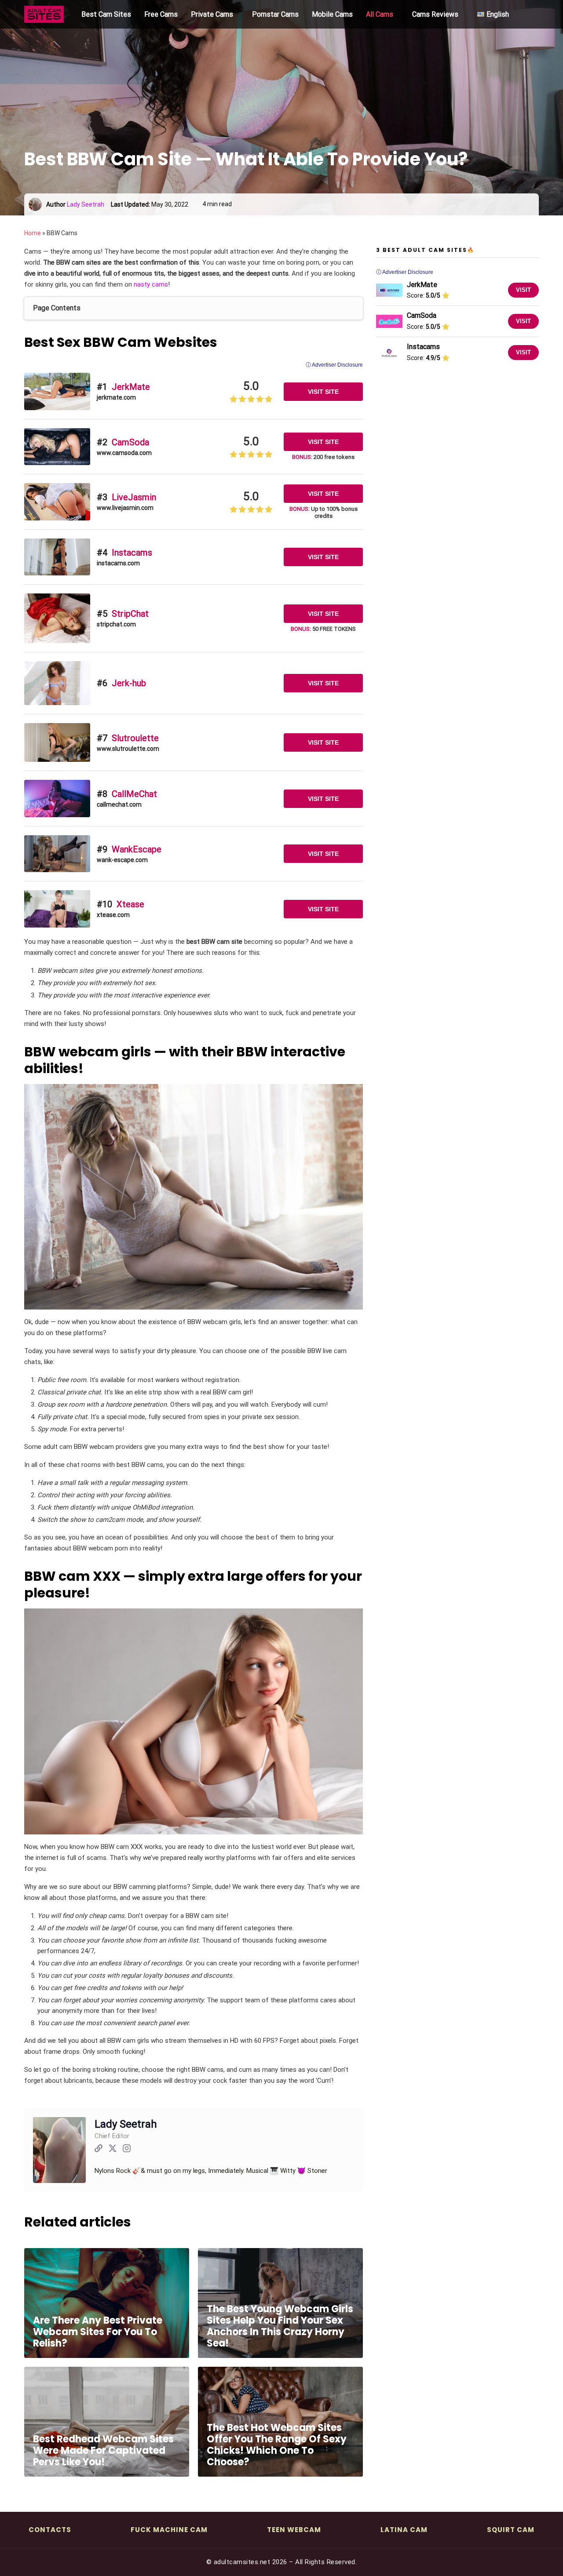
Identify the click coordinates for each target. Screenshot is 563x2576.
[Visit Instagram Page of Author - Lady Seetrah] (127, 2150)
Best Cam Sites (106, 14)
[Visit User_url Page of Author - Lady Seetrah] (99, 2150)
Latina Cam (404, 2530)
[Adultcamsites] (46, 15)
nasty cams (151, 284)
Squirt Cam (511, 2530)
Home (33, 233)
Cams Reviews (435, 14)
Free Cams (161, 14)
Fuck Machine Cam (169, 2530)
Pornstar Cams (275, 14)
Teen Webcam (294, 2530)
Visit (523, 290)
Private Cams (212, 14)
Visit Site (323, 392)
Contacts (50, 2530)
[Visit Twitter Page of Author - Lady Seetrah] (113, 2150)
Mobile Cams (332, 14)
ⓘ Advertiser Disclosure (334, 365)
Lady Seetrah (86, 204)
